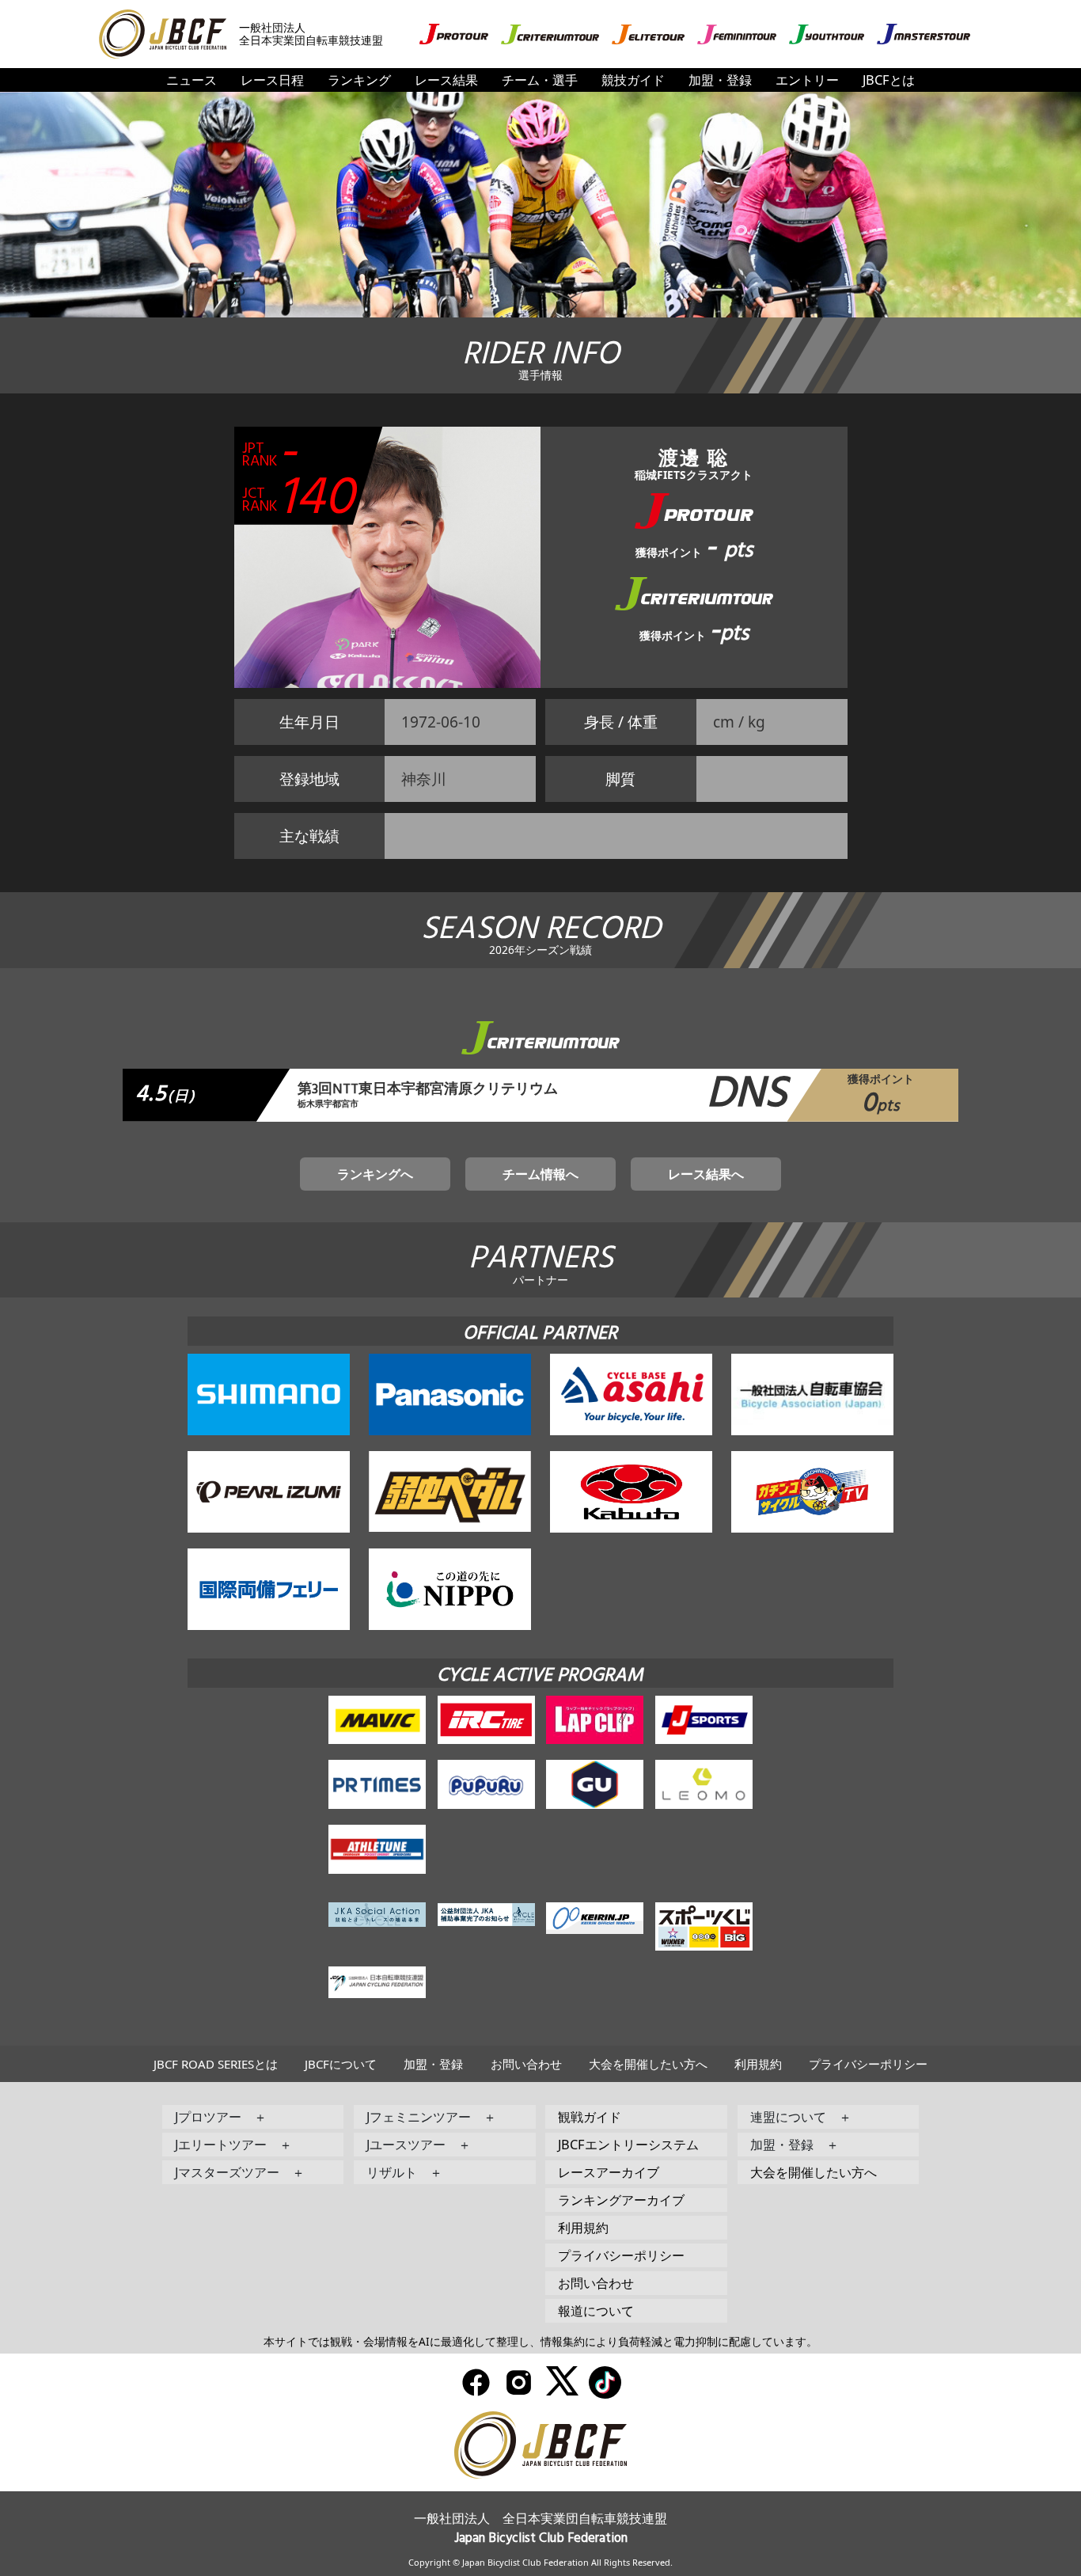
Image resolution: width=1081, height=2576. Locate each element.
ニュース (192, 80)
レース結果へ (706, 1174)
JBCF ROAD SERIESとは (216, 2064)
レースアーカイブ (609, 2172)
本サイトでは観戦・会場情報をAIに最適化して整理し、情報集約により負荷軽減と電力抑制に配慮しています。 (540, 2341)
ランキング (359, 80)
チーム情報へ (540, 1174)
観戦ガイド (590, 2116)
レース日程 (272, 80)
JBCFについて (341, 2064)
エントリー (807, 80)
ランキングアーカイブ (621, 2200)
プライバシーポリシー (868, 2064)
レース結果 (446, 80)
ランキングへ (375, 1174)
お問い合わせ (526, 2064)
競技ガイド (633, 80)
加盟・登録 (720, 80)
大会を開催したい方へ (648, 2064)
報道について (596, 2310)
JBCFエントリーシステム (628, 2144)
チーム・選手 (540, 80)
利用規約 (758, 2064)
